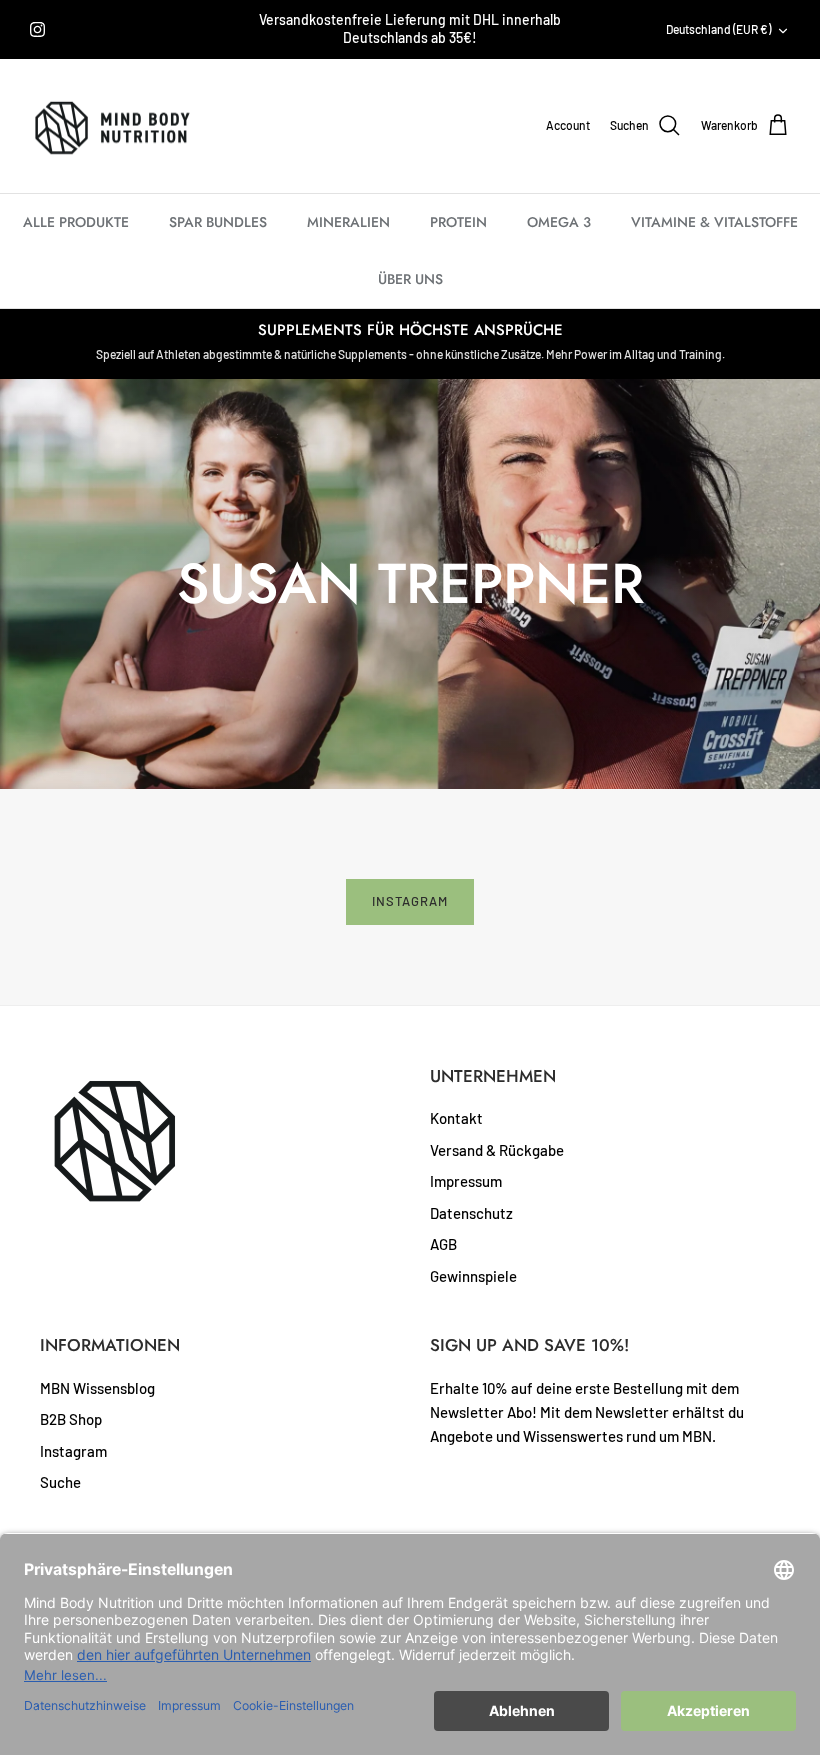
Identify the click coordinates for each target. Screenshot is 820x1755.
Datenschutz (471, 1213)
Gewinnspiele (473, 1276)
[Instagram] (37, 29)
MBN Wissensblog (97, 1388)
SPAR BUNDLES (218, 222)
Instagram (410, 901)
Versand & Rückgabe (497, 1150)
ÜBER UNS (410, 279)
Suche (60, 1482)
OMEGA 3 (559, 222)
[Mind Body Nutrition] (112, 126)
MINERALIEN (348, 222)
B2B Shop (71, 1419)
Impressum (466, 1181)
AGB (443, 1244)
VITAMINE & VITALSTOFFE (714, 222)
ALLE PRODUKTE (76, 222)
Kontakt (456, 1118)
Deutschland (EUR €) (718, 29)
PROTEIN (458, 222)
